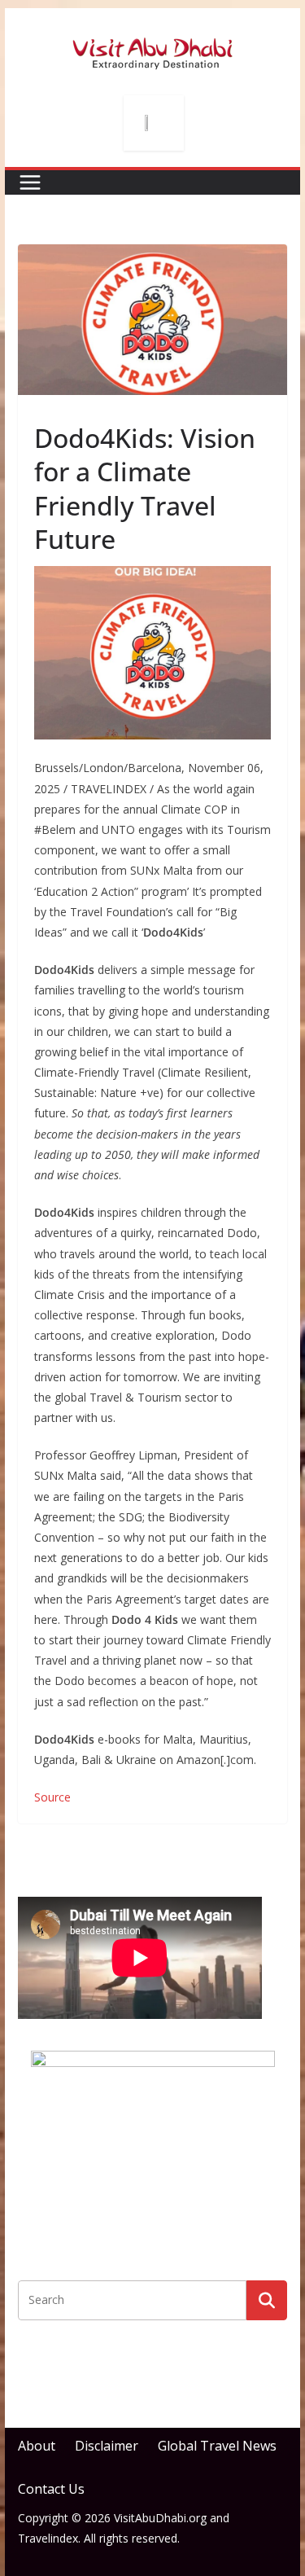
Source (52, 1797)
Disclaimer (107, 2446)
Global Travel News (217, 2446)
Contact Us (51, 2489)
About (37, 2446)
